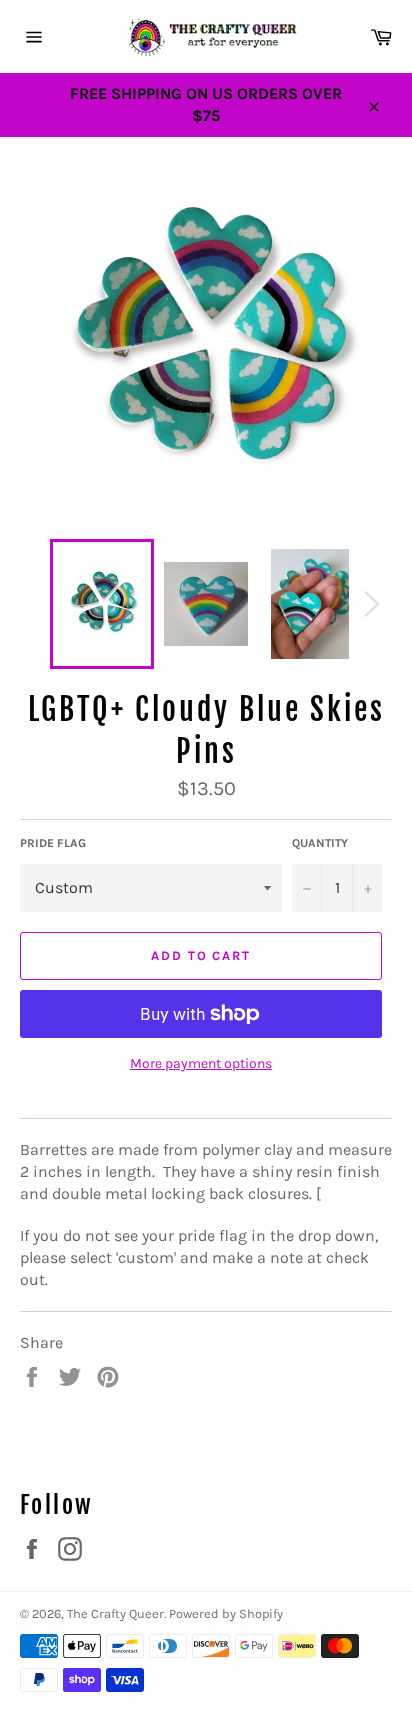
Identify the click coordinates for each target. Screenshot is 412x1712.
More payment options (201, 1063)
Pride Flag (53, 843)
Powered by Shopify (226, 1613)
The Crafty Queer (115, 1613)
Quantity (320, 843)
